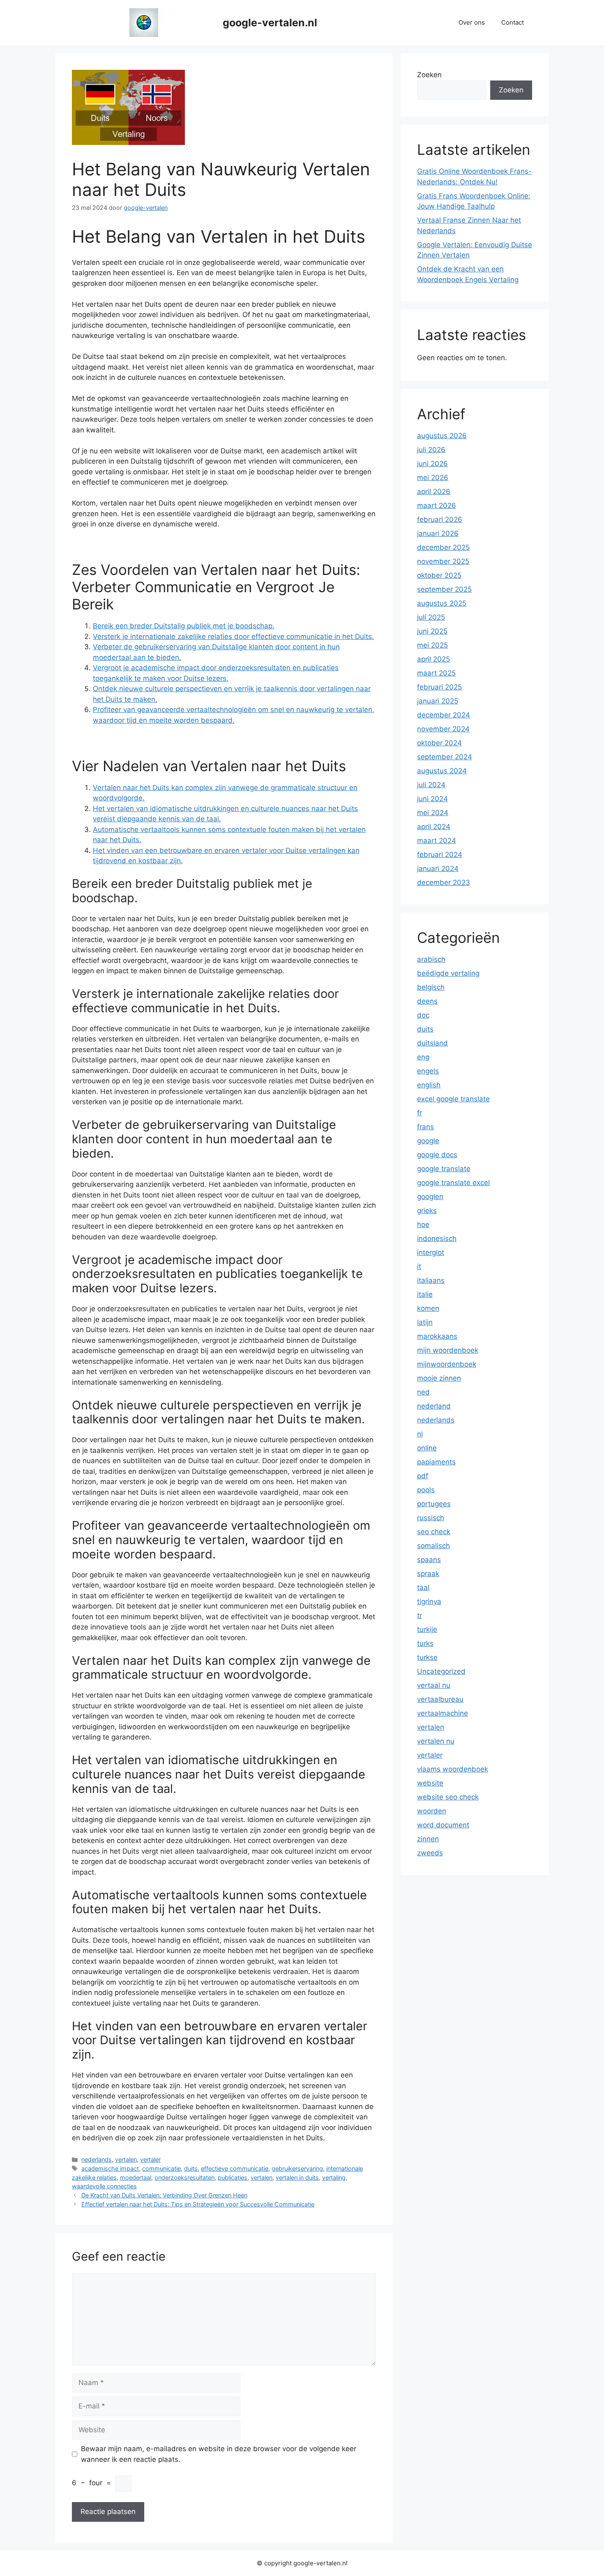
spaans (429, 1560)
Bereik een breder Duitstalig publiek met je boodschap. (184, 626)
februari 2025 (439, 687)
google (428, 1141)
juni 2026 (432, 464)
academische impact (110, 2168)
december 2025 (443, 547)
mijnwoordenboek (447, 1364)
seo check (434, 1532)
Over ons (472, 22)
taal (423, 1588)
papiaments (436, 1462)
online (427, 1448)
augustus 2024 (442, 771)
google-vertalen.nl (270, 23)
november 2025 (443, 561)
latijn (425, 1322)
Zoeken (429, 75)
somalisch (433, 1546)
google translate (444, 1169)
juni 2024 (432, 799)
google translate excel (453, 1183)
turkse (427, 1657)
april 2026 (434, 492)
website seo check (448, 1797)
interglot (431, 1252)
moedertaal (136, 2177)
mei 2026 (433, 478)
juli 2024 (431, 785)
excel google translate (453, 1099)
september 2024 (445, 757)
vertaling (334, 2177)
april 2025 (433, 659)
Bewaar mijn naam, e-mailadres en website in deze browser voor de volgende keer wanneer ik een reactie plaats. (219, 2454)
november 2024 (443, 729)
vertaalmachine (443, 1713)
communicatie (161, 2168)
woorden (432, 1811)
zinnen (428, 1839)
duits (191, 2168)
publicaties (233, 2177)
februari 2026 (440, 519)
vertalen (126, 2159)
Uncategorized (441, 1671)
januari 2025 (438, 701)
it (419, 1266)
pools (426, 1490)
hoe (423, 1225)
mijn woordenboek (448, 1350)
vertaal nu (434, 1685)
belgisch (431, 987)
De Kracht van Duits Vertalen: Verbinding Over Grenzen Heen (164, 2195)
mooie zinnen (439, 1378)
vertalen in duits (297, 2177)
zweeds (430, 1853)
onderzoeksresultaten (184, 2177)
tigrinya (429, 1602)
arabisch (431, 959)
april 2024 (434, 827)
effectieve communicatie (235, 2168)
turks (425, 1643)
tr (420, 1615)
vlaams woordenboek (453, 1769)
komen (428, 1308)
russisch (431, 1518)
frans (425, 1127)
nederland (434, 1406)
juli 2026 (431, 450)
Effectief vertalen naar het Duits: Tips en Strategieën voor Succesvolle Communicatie (198, 2204)
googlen (430, 1197)
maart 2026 (437, 506)
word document (443, 1825)
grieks (427, 1211)
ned (423, 1392)
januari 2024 (438, 869)
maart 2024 (437, 841)
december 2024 (444, 715)
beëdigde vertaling (448, 973)
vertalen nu (436, 1741)
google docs (437, 1155)
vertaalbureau (440, 1699)
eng (423, 1057)
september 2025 (444, 589)
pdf (423, 1476)
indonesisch (437, 1239)
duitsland (432, 1043)
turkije (427, 1629)
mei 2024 (433, 813)
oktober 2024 (439, 743)
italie (425, 1294)
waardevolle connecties (104, 2186)
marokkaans (437, 1336)
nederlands (97, 2159)
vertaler (150, 2159)
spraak (428, 1574)
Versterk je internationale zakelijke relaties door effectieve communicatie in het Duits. (233, 637)
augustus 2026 (442, 436)
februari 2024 (440, 855)
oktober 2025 (439, 575)
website (430, 1783)
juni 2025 (432, 631)
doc (423, 1015)
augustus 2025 (442, 603)
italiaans (431, 1280)
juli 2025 (431, 617)
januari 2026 (438, 533)
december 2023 (444, 882)
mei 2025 (432, 645)
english (429, 1085)
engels (428, 1071)
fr (420, 1113)
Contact (513, 22)
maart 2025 (436, 673)
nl (420, 1434)
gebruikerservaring (297, 2168)
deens (427, 1001)
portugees (434, 1504)
